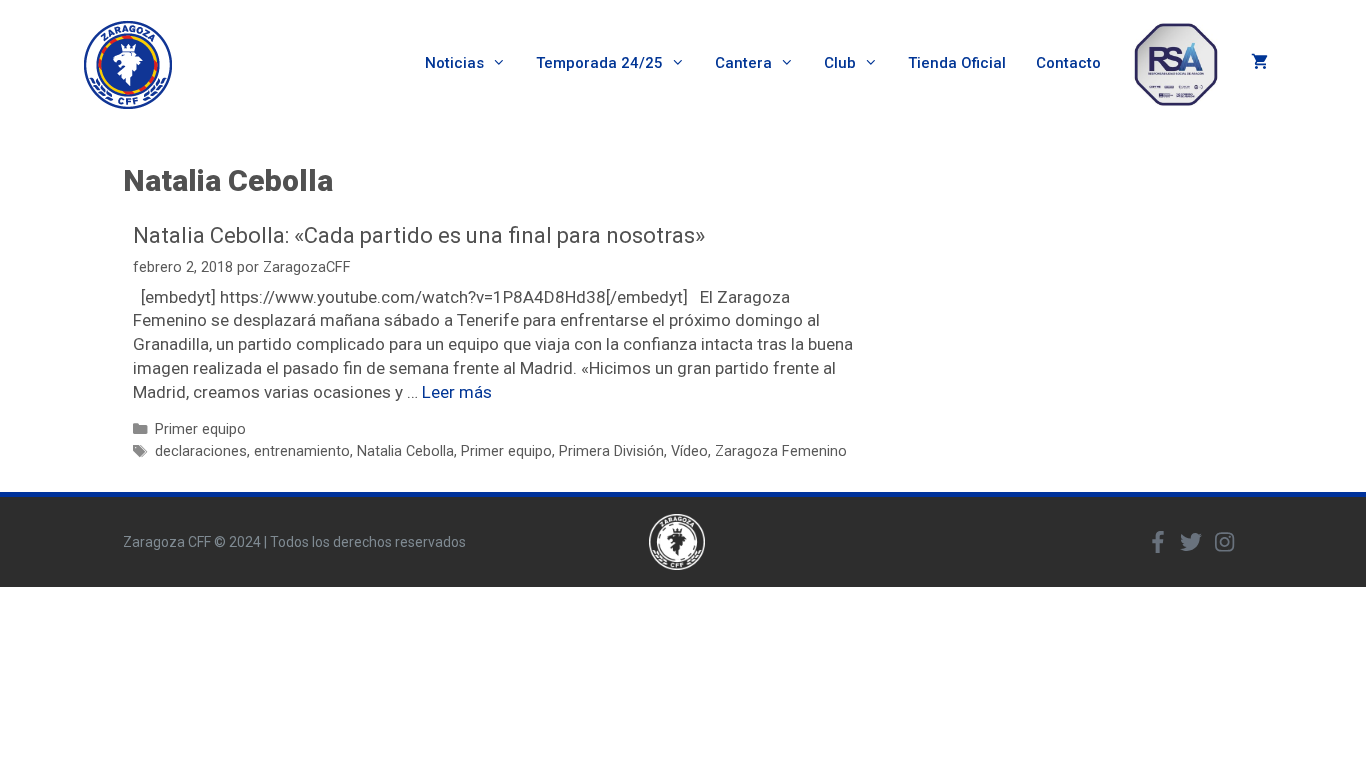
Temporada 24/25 (599, 63)
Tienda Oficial (957, 63)
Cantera (743, 63)
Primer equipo (200, 429)
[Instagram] (1224, 542)
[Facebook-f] (1158, 542)
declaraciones (201, 451)
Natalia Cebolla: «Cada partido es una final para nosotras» (419, 235)
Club (840, 63)
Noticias (454, 63)
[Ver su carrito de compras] (1259, 63)
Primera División (611, 451)
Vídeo (689, 451)
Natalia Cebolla (405, 451)
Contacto (1068, 63)
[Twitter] (1191, 542)
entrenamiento (302, 451)
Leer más (457, 392)
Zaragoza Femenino (781, 451)
